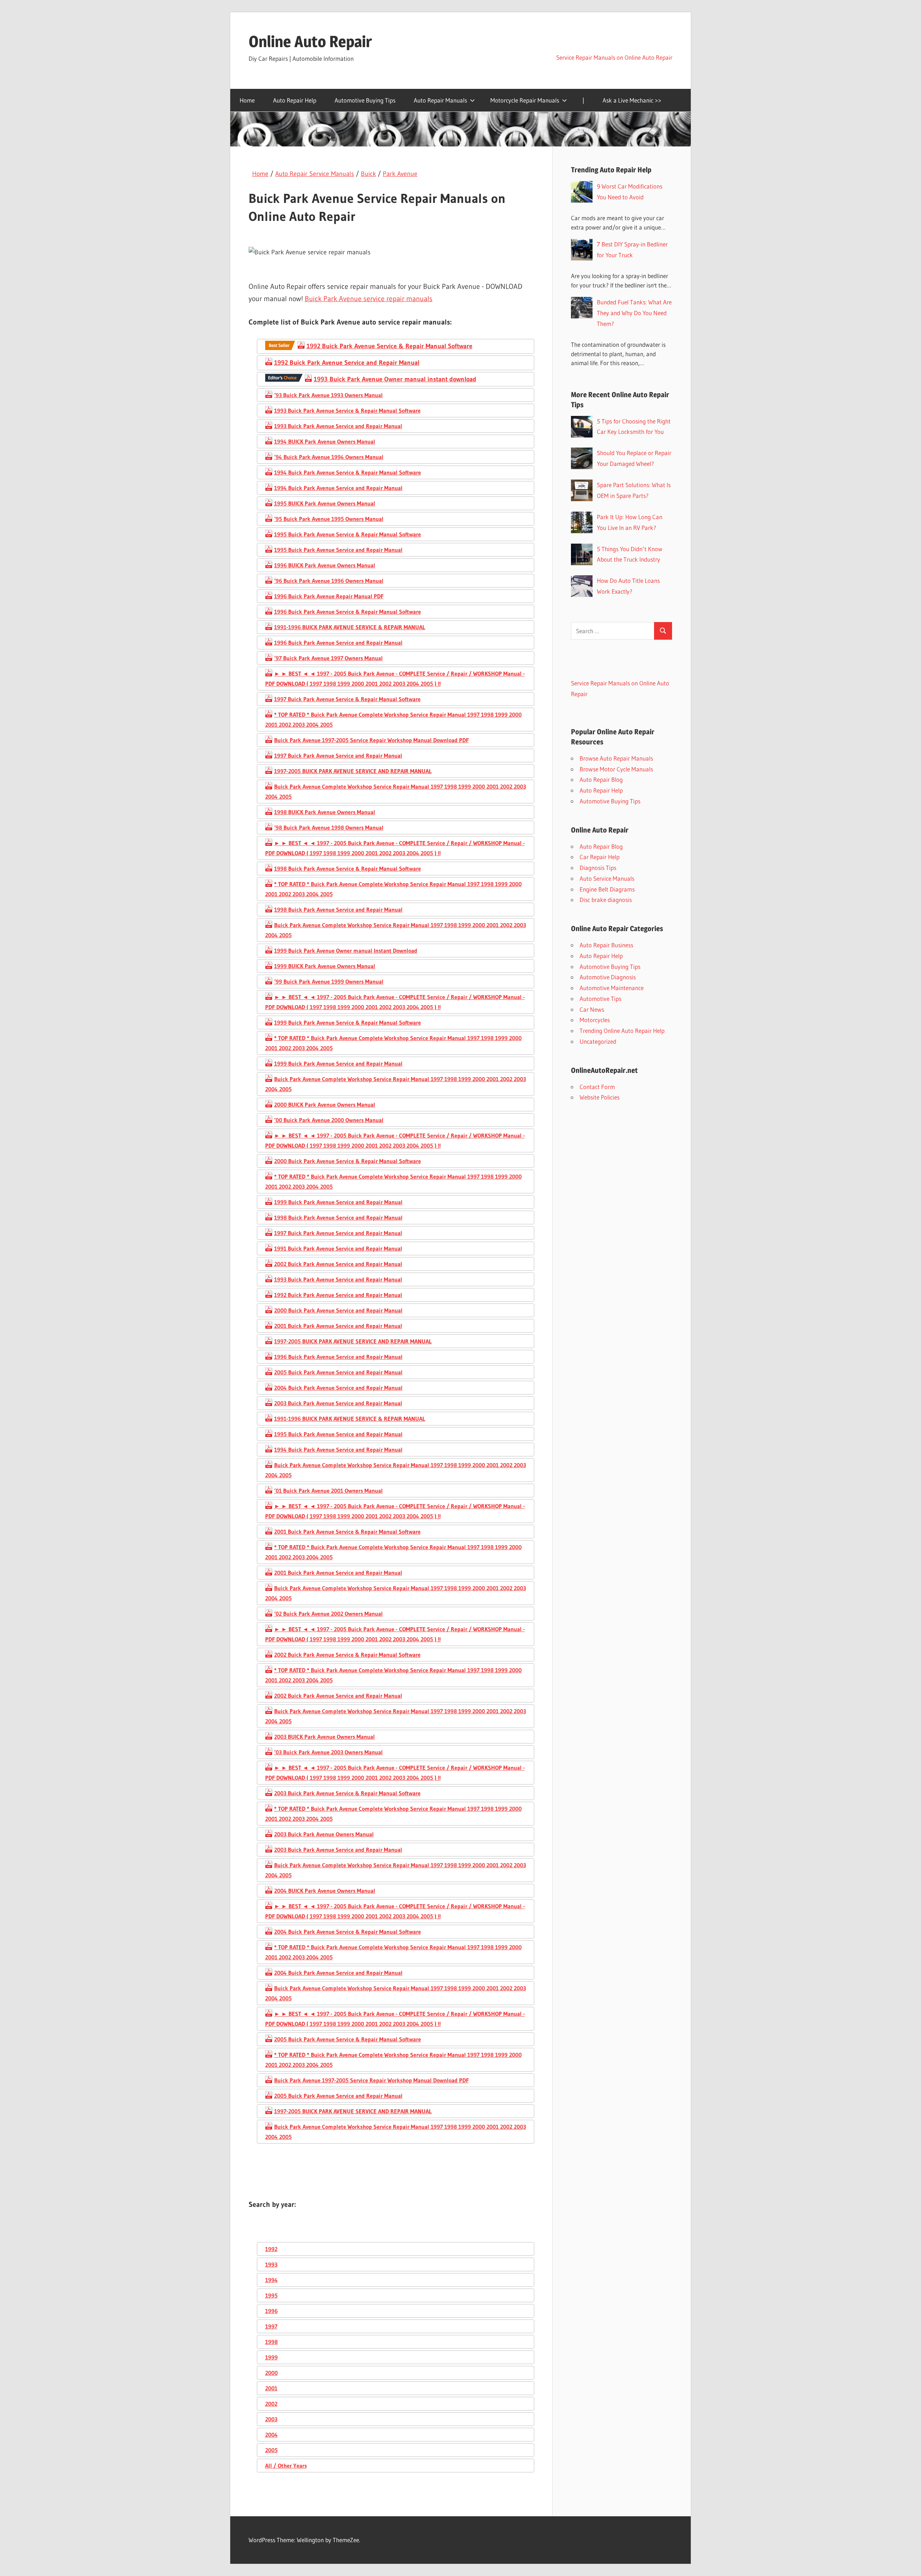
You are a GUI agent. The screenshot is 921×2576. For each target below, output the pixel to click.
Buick (368, 174)
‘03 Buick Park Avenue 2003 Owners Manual (328, 1752)
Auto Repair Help (295, 100)
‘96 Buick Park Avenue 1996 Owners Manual (329, 581)
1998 (271, 2342)
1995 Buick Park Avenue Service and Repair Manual (338, 550)
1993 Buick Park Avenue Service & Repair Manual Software (347, 411)
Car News (592, 1009)
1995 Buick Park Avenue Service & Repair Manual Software (348, 534)
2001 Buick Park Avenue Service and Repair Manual (338, 1326)
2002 (271, 2404)
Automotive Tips (600, 999)
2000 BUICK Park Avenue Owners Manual (325, 1105)
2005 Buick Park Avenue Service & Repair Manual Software (348, 2039)
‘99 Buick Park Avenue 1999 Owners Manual (329, 981)
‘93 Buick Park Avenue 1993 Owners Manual (328, 395)
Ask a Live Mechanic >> (632, 100)
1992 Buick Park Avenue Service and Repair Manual (347, 363)
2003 (271, 2419)
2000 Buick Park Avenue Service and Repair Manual (338, 1310)
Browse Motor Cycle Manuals (616, 769)
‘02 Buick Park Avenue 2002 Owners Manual (328, 1614)
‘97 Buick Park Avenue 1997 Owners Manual (328, 658)
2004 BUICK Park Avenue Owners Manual (325, 1891)
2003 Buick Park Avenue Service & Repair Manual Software (347, 1793)
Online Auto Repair (310, 41)
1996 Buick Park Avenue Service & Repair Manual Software (348, 612)
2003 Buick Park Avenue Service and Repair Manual (338, 1403)
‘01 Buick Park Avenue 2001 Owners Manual (328, 1491)
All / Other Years (286, 2466)
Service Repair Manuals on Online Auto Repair (614, 57)
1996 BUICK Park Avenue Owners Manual (325, 565)
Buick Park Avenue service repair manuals (369, 299)
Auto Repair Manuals (440, 100)
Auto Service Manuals (607, 878)
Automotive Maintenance (612, 988)
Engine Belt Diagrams (607, 889)
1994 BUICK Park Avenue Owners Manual (325, 441)
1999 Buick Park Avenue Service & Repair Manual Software (348, 1022)
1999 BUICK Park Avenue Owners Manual (325, 966)
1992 (271, 2249)
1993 (271, 2264)
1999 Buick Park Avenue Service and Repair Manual (338, 1063)
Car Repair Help (600, 857)
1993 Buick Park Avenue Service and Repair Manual (338, 426)
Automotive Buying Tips (365, 100)
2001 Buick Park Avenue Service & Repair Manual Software (347, 1532)
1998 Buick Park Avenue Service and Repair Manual (338, 910)
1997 (271, 2326)
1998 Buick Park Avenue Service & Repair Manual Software (348, 869)
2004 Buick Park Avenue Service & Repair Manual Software (348, 1932)
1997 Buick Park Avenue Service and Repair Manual (338, 756)
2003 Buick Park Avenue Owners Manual (324, 1834)
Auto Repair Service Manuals (315, 174)
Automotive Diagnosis (608, 977)
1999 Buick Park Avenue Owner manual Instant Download (346, 951)
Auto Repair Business (606, 945)
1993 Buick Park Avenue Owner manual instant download (395, 379)
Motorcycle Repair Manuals (525, 100)
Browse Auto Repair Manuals (616, 758)
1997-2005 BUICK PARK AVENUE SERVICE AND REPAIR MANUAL (353, 771)
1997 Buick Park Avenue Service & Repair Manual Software (347, 699)
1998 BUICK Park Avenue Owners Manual (325, 812)
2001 (271, 2388)
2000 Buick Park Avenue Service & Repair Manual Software (348, 1161)
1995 (271, 2295)
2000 (271, 2373)
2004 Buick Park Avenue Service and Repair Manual (338, 1388)
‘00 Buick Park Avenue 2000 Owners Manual (329, 1120)
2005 (271, 2450)
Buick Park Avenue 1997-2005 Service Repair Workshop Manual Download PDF (371, 740)
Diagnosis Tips (598, 868)
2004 (271, 2435)
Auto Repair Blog (601, 779)
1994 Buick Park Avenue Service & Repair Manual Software (348, 472)
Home (247, 100)
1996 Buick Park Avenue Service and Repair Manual (338, 643)
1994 (271, 2280)
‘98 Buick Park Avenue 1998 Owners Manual (329, 827)
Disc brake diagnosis (606, 900)
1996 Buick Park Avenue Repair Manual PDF (329, 596)
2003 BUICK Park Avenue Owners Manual (325, 1737)
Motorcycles (595, 1020)
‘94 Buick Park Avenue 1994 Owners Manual (329, 457)
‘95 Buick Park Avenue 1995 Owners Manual (329, 519)
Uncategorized (598, 1041)
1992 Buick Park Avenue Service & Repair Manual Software (389, 346)
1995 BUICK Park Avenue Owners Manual (325, 503)
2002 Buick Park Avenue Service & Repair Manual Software (347, 1655)
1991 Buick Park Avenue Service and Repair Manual (338, 1248)
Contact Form (597, 1087)
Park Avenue (400, 174)
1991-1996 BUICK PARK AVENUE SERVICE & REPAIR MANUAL (350, 627)
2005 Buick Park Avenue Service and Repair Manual (338, 1372)
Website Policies (600, 1097)
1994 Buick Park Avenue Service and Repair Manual (338, 488)
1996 (271, 2311)
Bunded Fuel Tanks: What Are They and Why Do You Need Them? (634, 313)
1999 (271, 2357)
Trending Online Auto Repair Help (622, 1031)
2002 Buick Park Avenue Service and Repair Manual (338, 1264)
